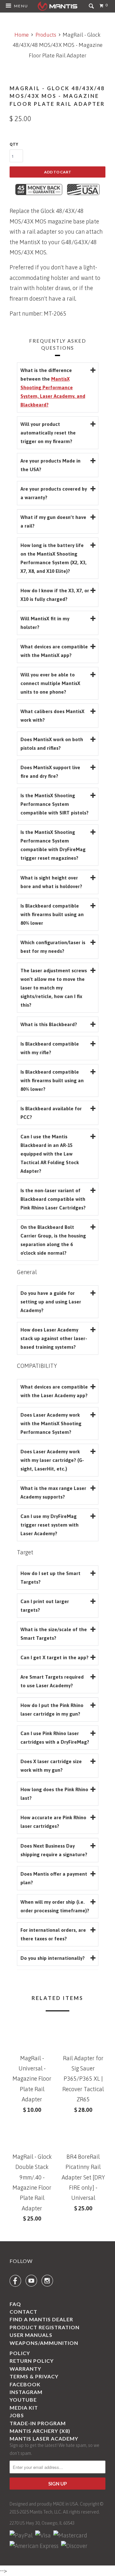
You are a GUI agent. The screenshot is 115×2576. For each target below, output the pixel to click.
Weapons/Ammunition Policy (44, 2348)
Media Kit (24, 2408)
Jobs (17, 2415)
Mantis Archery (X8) (40, 2431)
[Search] (92, 8)
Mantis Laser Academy (44, 2438)
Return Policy (32, 2361)
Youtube (23, 2400)
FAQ (15, 2304)
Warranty (25, 2369)
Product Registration (45, 2327)
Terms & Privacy (34, 2376)
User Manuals (31, 2335)
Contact (23, 2312)
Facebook (25, 2384)
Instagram (26, 2392)
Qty (14, 144)
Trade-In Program (38, 2423)
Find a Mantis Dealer (41, 2319)
